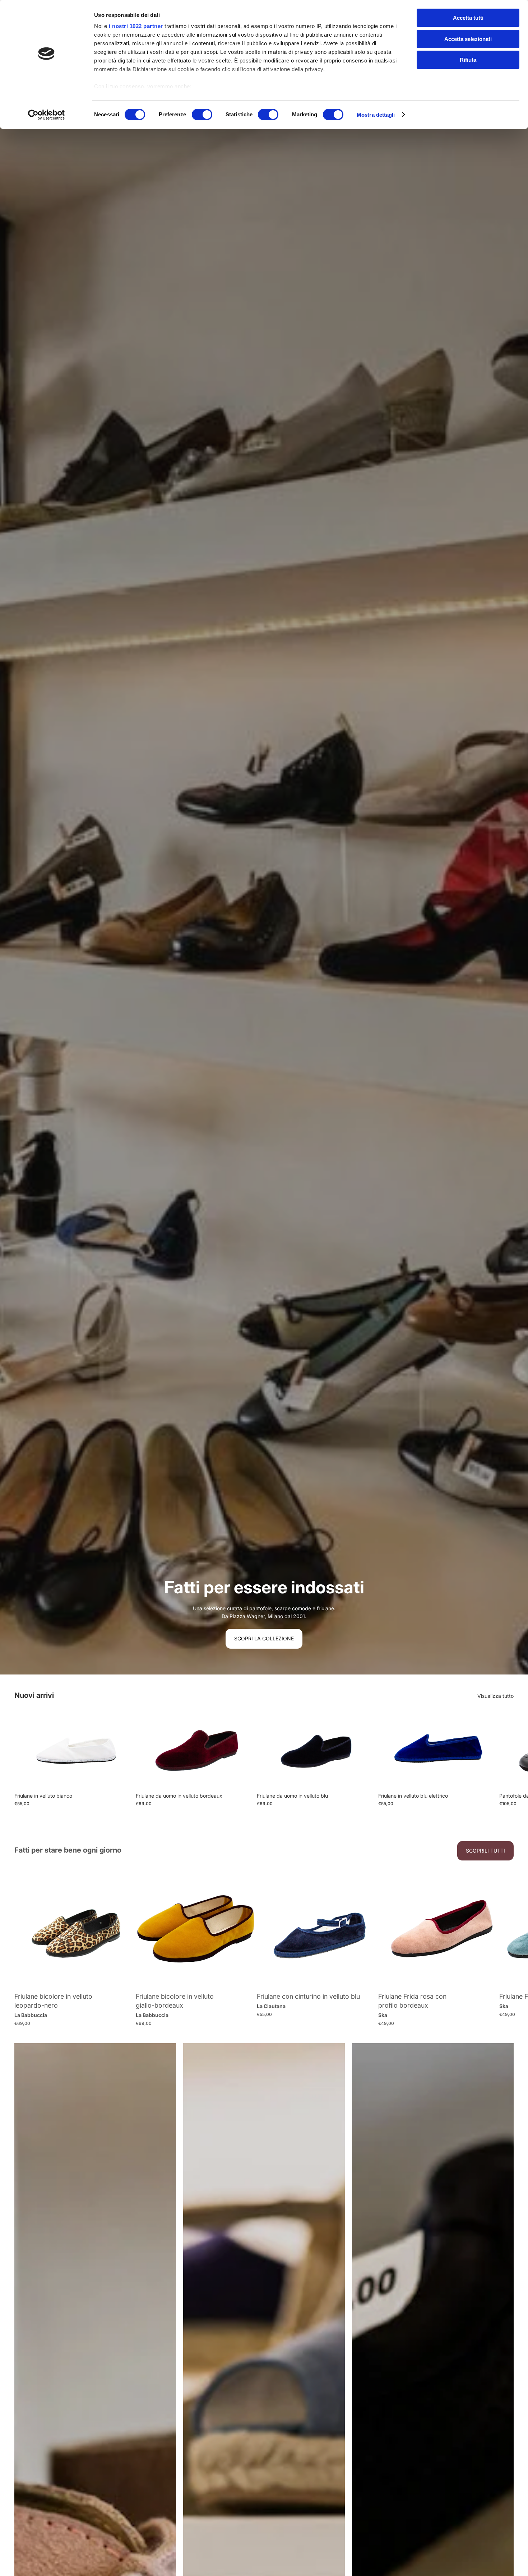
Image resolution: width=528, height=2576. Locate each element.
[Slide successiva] (506, 1759)
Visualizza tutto (495, 1696)
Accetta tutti (468, 18)
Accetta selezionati (468, 39)
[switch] (202, 115)
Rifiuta (468, 60)
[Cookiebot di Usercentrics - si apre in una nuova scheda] (47, 115)
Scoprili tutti (485, 1851)
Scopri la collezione (264, 1638)
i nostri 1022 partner (136, 26)
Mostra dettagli (376, 115)
